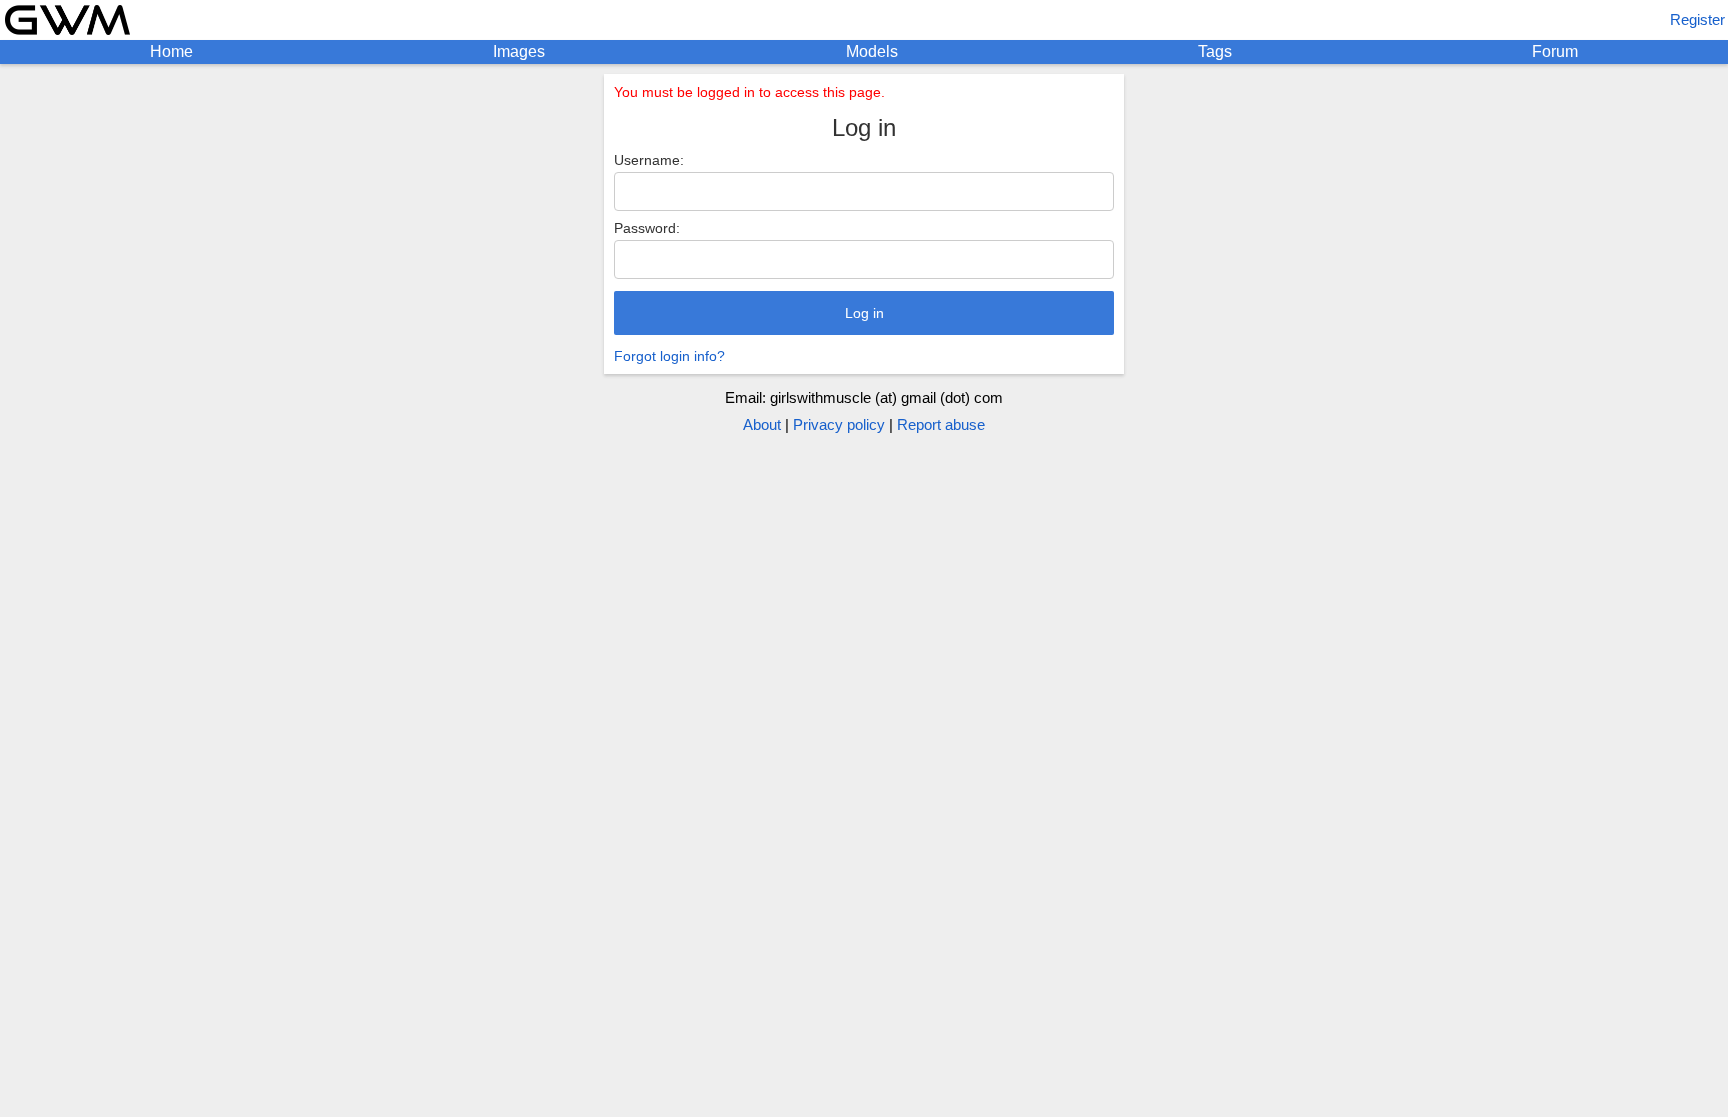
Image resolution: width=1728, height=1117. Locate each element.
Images (519, 51)
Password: (647, 228)
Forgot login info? (669, 356)
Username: (649, 160)
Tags (1215, 51)
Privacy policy (839, 424)
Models (872, 51)
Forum (1555, 51)
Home (171, 51)
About (762, 424)
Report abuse (941, 424)
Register (1697, 19)
